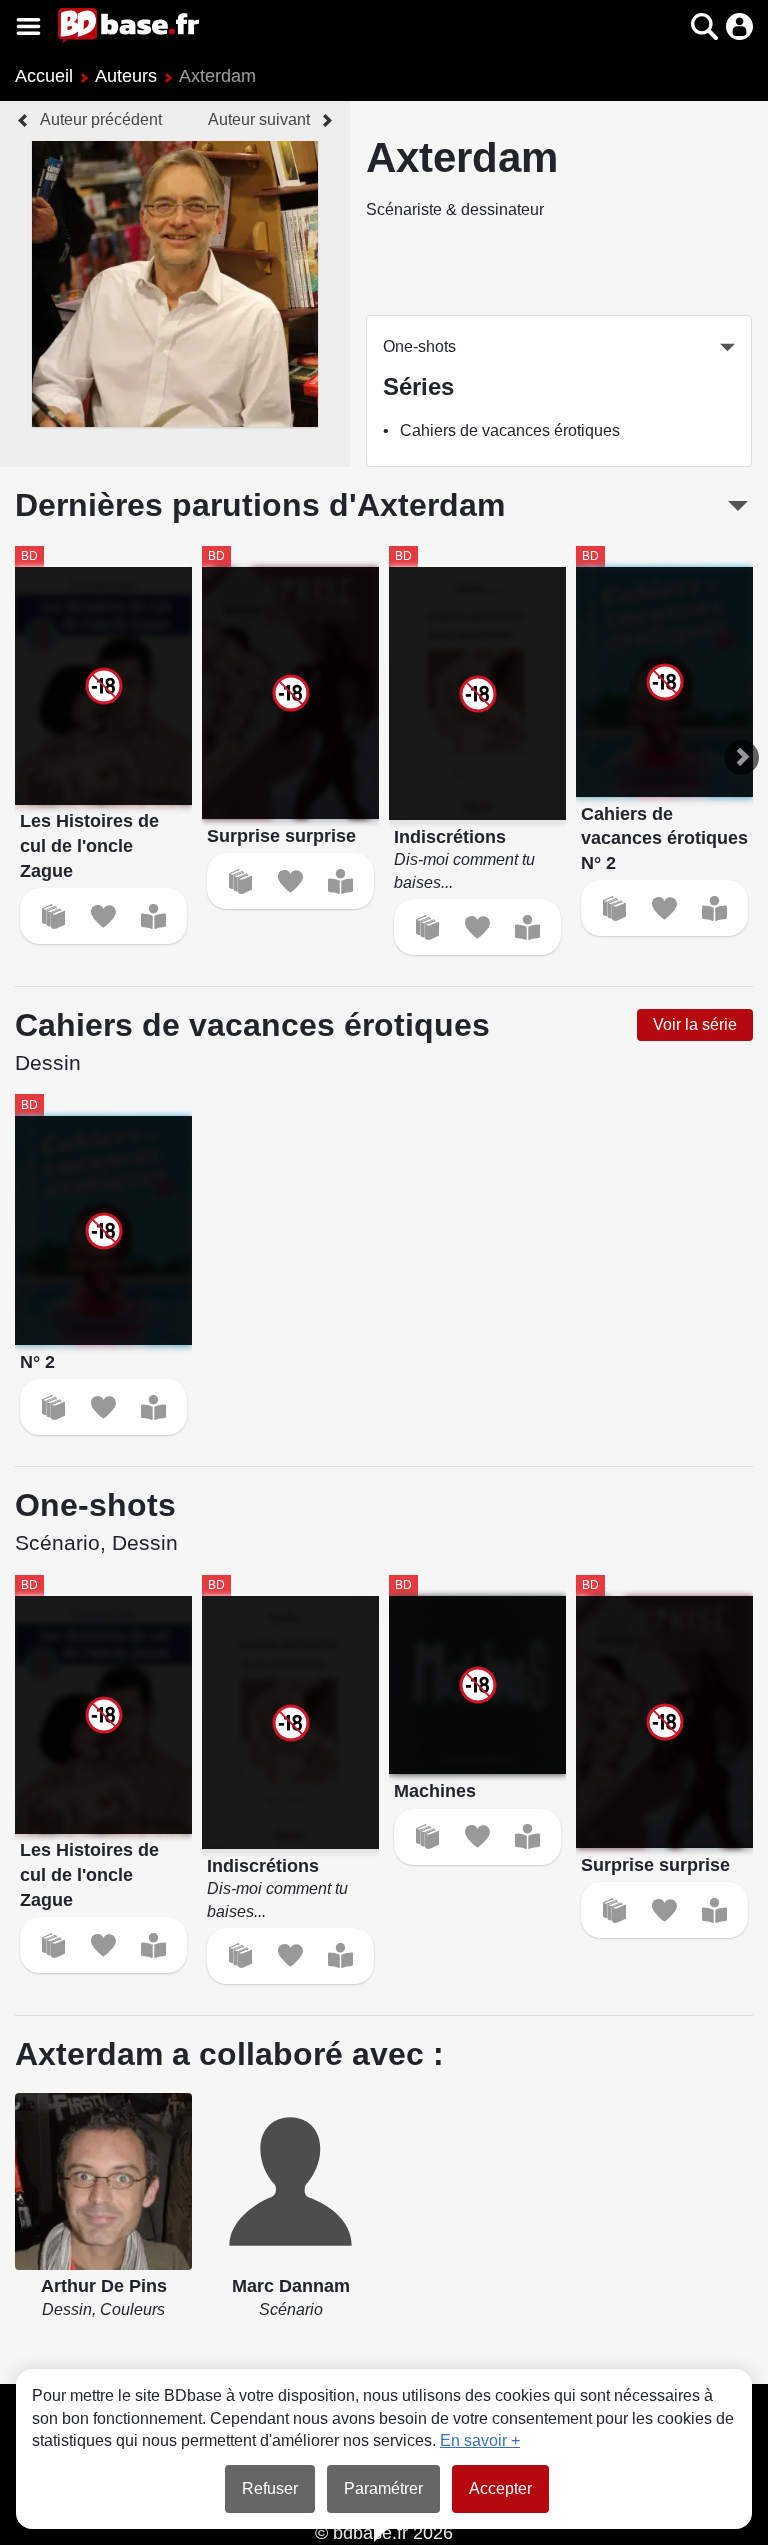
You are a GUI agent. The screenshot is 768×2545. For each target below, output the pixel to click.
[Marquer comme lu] (153, 916)
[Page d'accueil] (128, 26)
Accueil (44, 76)
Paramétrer (383, 2488)
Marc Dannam (291, 2286)
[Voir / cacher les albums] (738, 506)
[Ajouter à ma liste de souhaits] (103, 916)
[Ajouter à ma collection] (53, 916)
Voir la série (695, 1024)
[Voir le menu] (28, 26)
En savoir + (480, 2440)
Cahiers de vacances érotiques (510, 430)
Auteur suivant (259, 119)
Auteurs (126, 76)
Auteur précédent (101, 119)
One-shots (419, 346)
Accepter (500, 2488)
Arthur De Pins (104, 2286)
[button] (669, 26)
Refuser (270, 2488)
